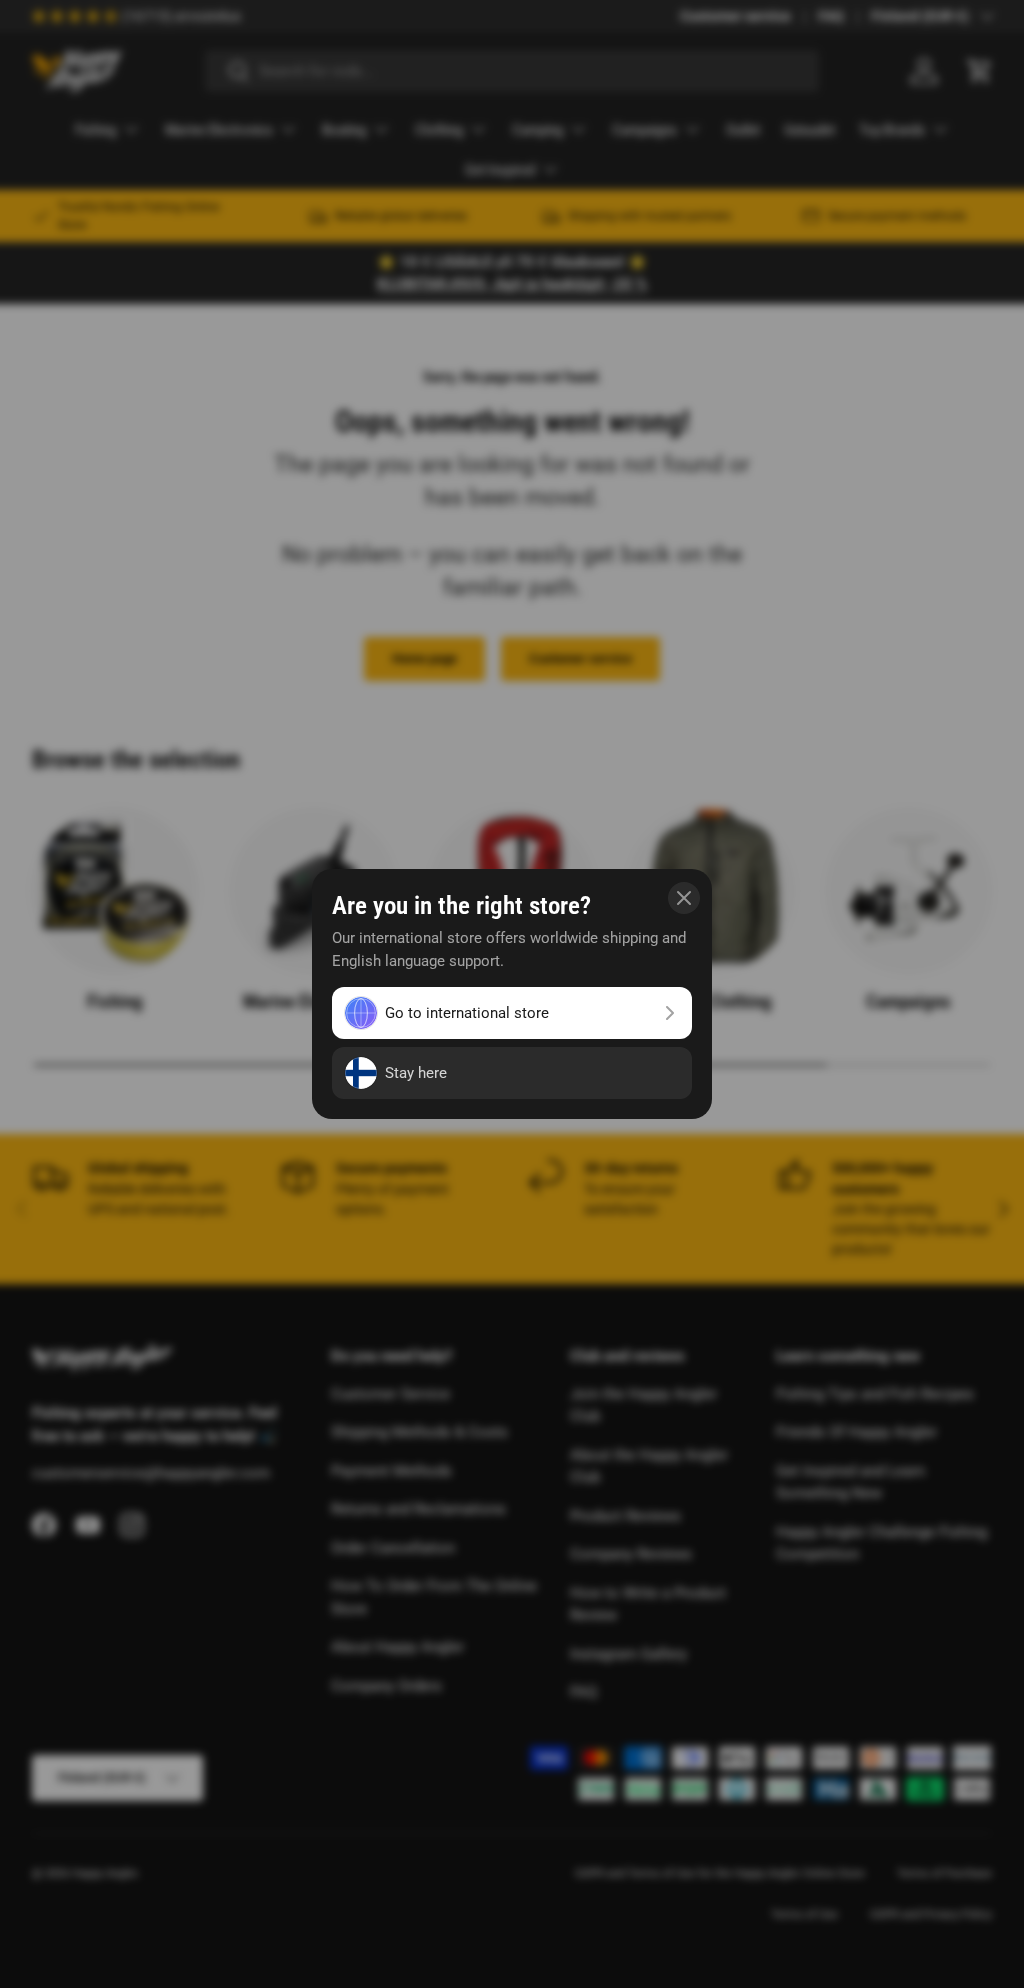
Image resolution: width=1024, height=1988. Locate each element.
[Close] (684, 898)
